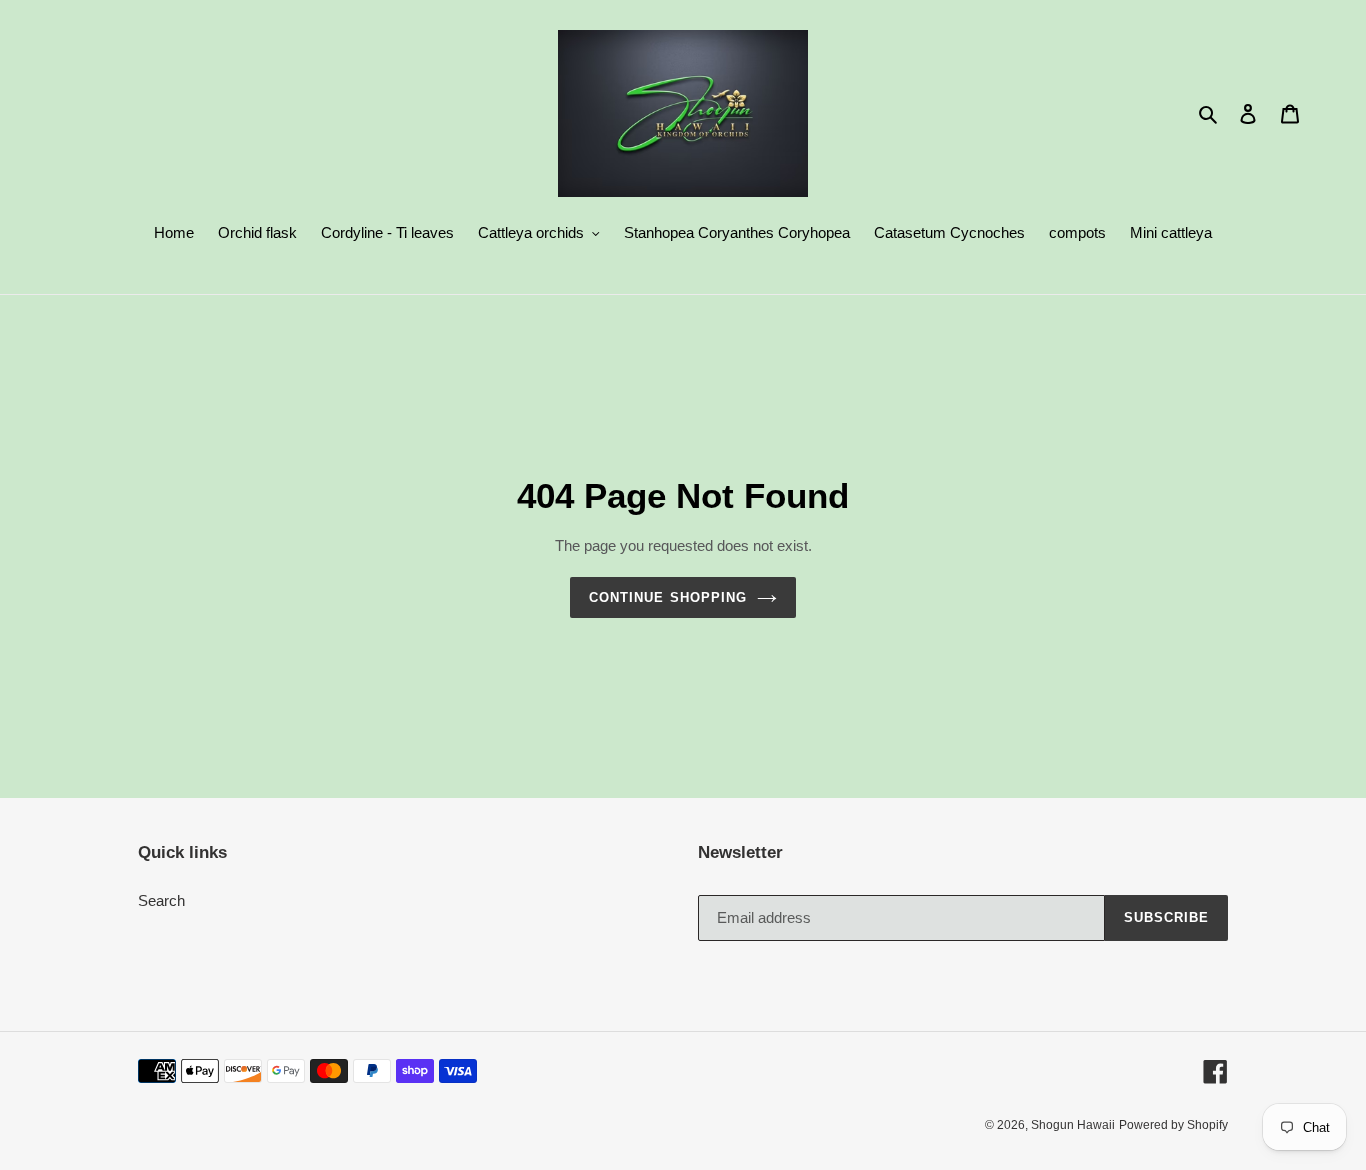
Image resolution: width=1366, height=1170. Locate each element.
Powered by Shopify (1173, 1125)
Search (161, 900)
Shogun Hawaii (1073, 1125)
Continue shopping (668, 597)
